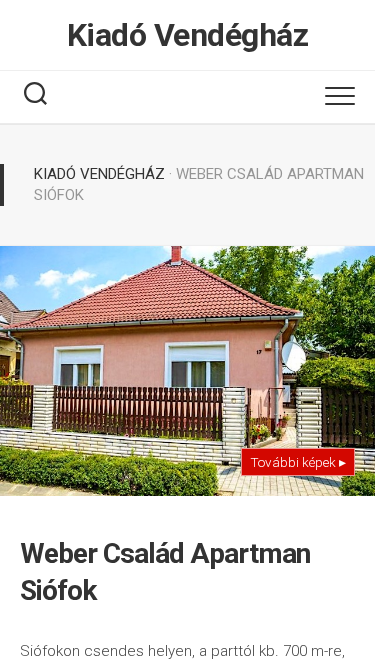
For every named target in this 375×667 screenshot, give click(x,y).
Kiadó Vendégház (188, 35)
